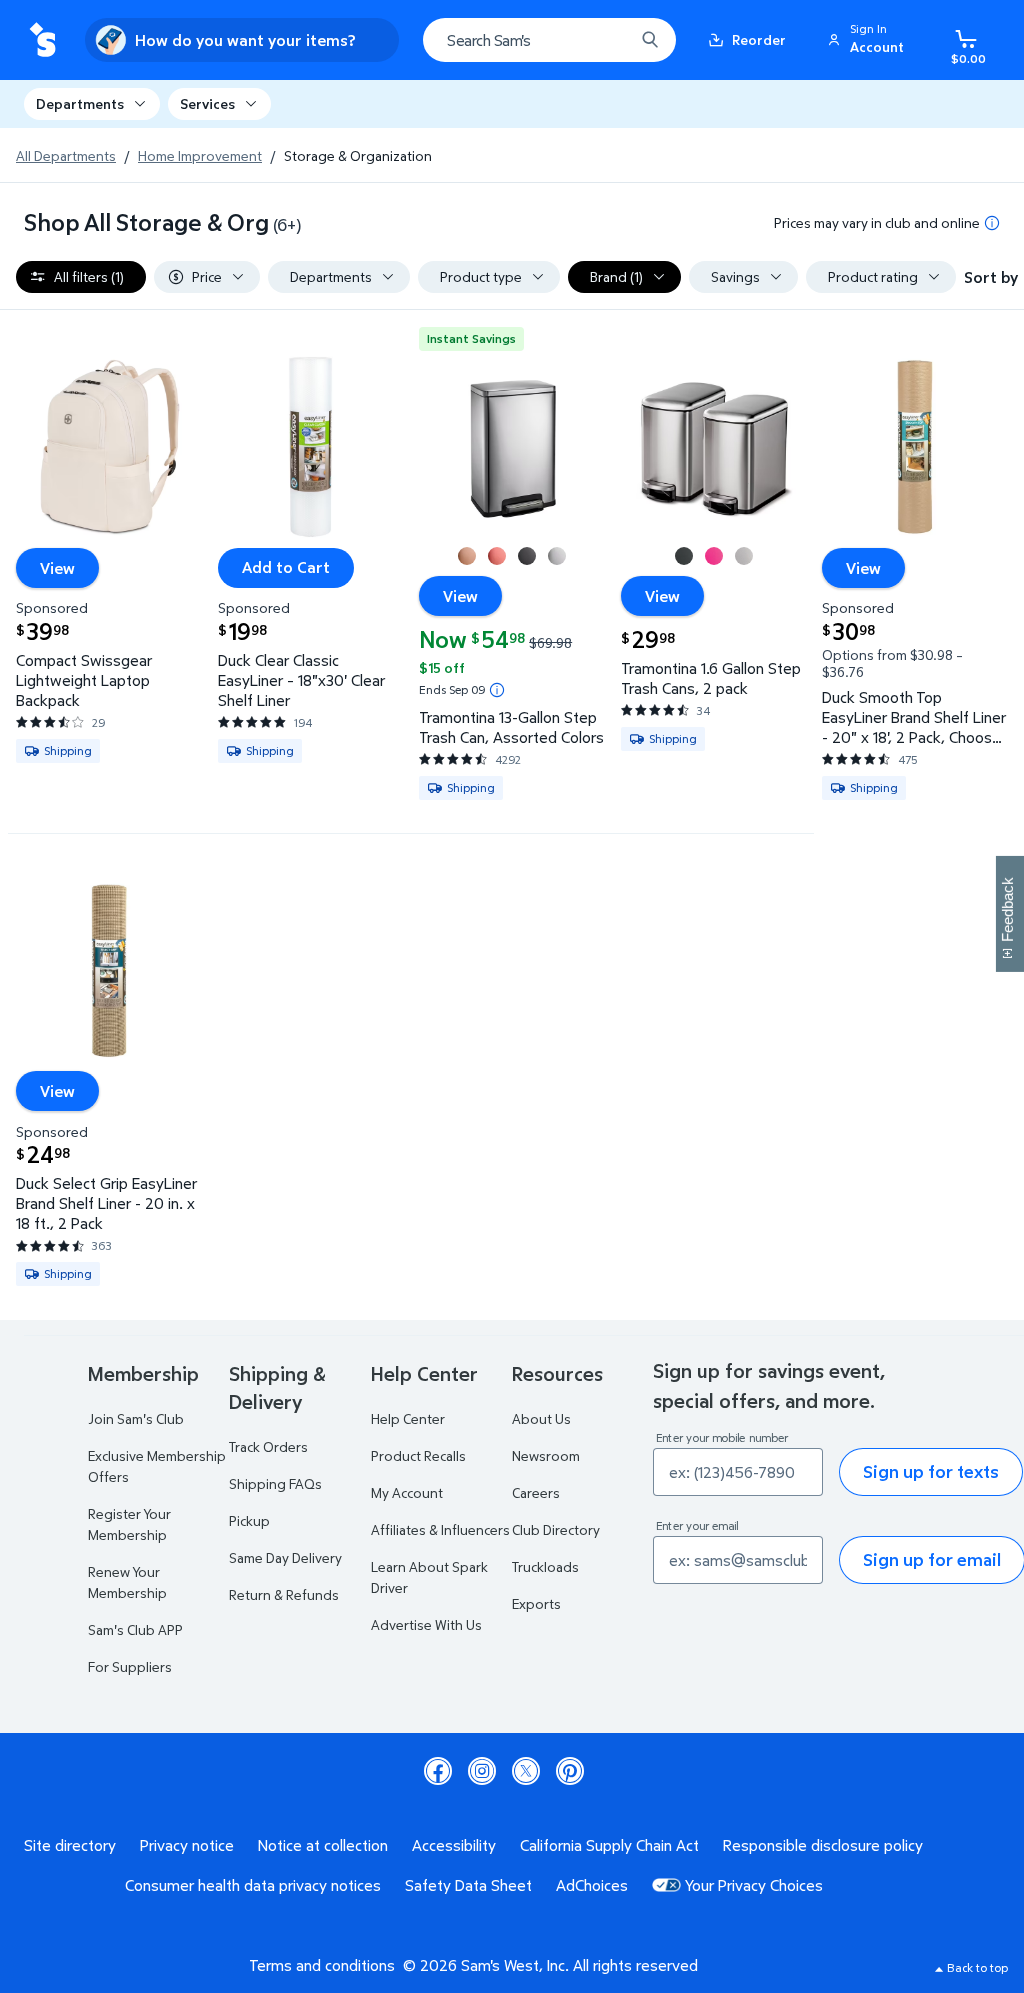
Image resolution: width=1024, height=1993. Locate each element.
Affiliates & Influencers (440, 1529)
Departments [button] (80, 103)
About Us (541, 1418)
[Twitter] (526, 1771)
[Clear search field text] (604, 40)
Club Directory (556, 1529)
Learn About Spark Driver (429, 1577)
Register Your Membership (129, 1524)
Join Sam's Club (136, 1418)
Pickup (249, 1520)
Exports (536, 1603)
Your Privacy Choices (754, 1885)
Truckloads (545, 1566)
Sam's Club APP (135, 1629)
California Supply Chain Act (609, 1845)
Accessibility (454, 1845)
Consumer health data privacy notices (253, 1885)
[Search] (650, 40)
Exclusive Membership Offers (157, 1466)
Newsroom (546, 1455)
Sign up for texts (931, 1471)
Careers (536, 1492)
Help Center (408, 1418)
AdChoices (592, 1885)
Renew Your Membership (127, 1582)
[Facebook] (438, 1771)
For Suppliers (130, 1666)
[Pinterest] (570, 1771)
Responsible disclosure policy (823, 1845)
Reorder (759, 39)
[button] (869, 40)
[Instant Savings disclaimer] (497, 690)
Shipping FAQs (275, 1483)
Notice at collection (323, 1845)
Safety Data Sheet (468, 1885)
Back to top (977, 1967)
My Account (407, 1492)
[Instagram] (482, 1771)
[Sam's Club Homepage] (42, 40)
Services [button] (207, 103)
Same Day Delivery (285, 1557)
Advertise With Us (426, 1624)
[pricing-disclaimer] (992, 223)
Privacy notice (187, 1845)
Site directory (70, 1845)
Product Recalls (418, 1455)
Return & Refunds (284, 1594)
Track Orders (268, 1446)
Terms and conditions (322, 1965)
